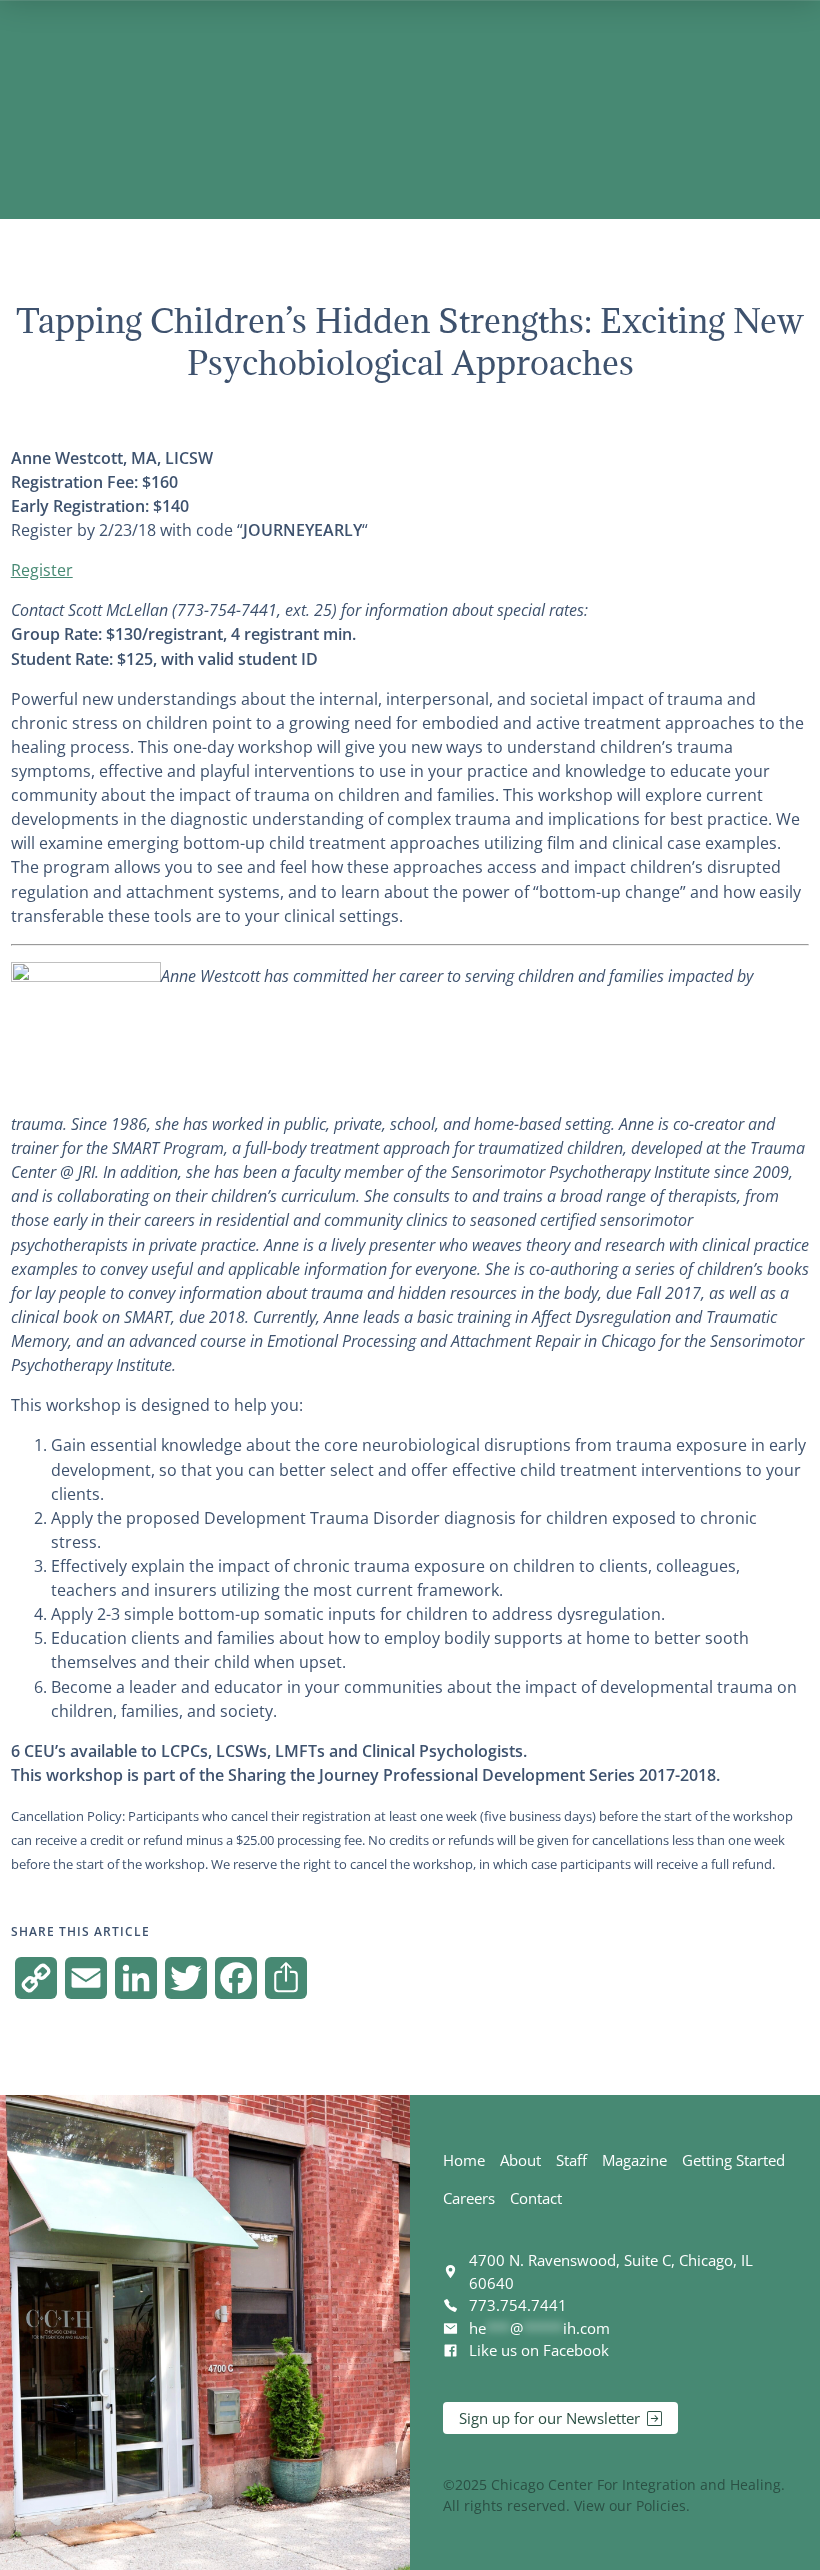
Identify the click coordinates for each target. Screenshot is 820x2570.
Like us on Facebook (539, 2350)
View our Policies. (632, 2505)
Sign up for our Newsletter (549, 2418)
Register (42, 570)
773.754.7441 (518, 2305)
